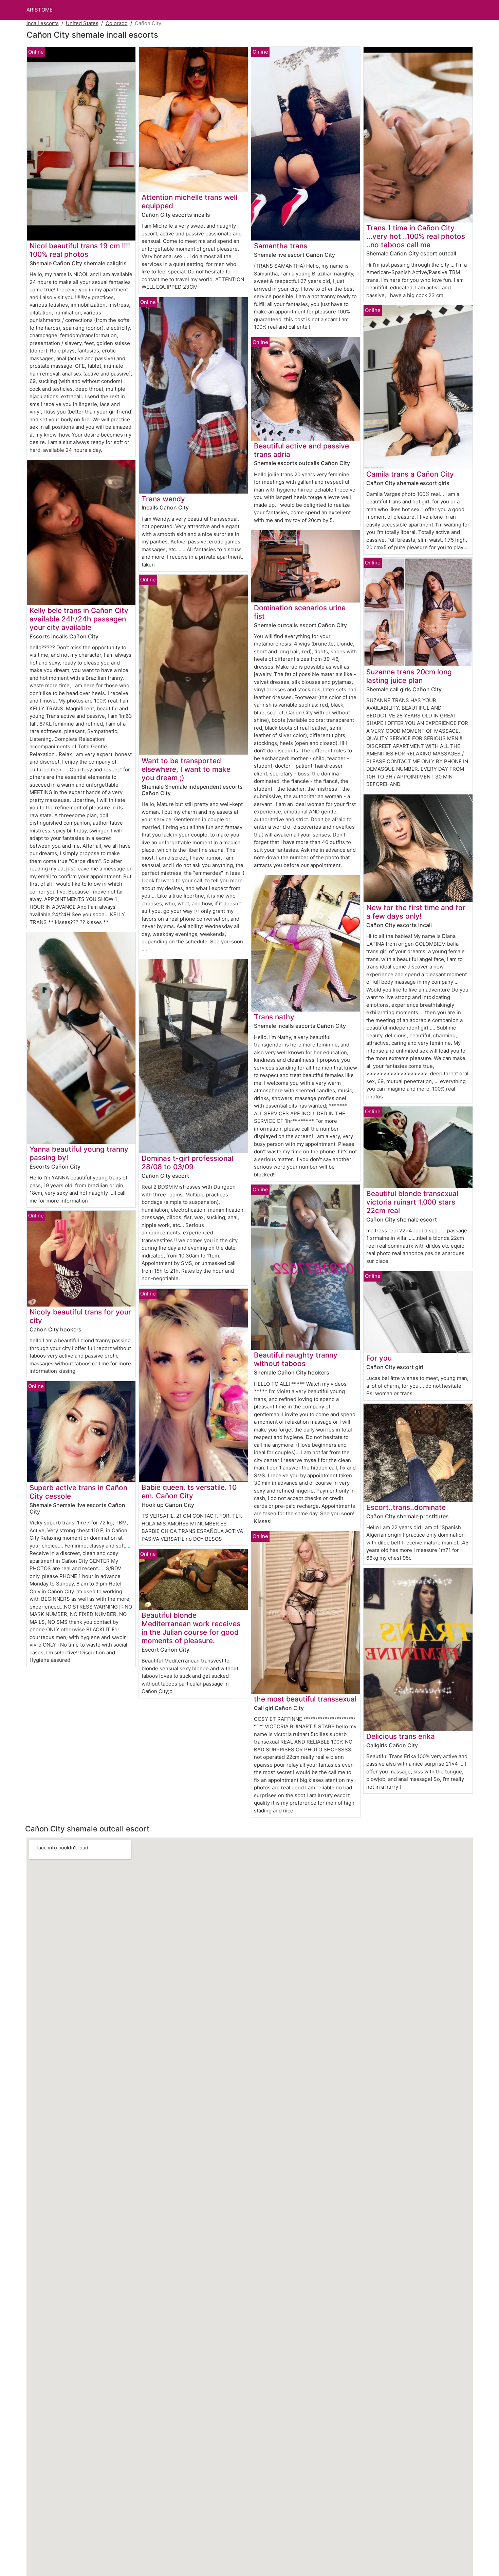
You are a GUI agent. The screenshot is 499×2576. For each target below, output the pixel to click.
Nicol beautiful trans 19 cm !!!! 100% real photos (80, 250)
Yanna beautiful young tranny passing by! (79, 1153)
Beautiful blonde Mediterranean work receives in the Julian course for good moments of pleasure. (191, 1628)
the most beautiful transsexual (305, 1699)
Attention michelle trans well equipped (189, 201)
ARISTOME (40, 10)
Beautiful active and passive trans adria (301, 450)
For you (379, 1358)
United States (82, 23)
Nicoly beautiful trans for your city (80, 1316)
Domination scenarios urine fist (300, 612)
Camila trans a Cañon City (410, 474)
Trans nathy (274, 1017)
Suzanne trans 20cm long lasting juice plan (409, 676)
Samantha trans (281, 246)
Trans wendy (163, 499)
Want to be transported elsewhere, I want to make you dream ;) (186, 769)
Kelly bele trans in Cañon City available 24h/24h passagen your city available (79, 619)
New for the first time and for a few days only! (416, 912)
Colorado (117, 23)
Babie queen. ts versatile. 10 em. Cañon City (189, 1492)
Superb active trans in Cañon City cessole (78, 1492)
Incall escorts (43, 23)
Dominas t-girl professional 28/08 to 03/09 (187, 1162)
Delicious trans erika (401, 1736)
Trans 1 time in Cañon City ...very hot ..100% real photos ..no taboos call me (416, 236)
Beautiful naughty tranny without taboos (296, 1359)
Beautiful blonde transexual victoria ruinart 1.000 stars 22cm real (412, 1202)
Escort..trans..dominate (406, 1507)
